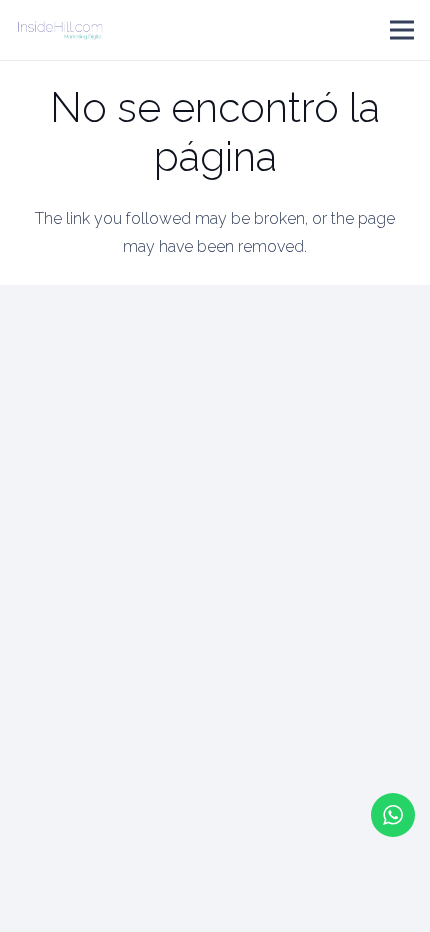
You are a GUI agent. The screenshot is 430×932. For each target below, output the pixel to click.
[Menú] (402, 30)
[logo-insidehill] (60, 30)
